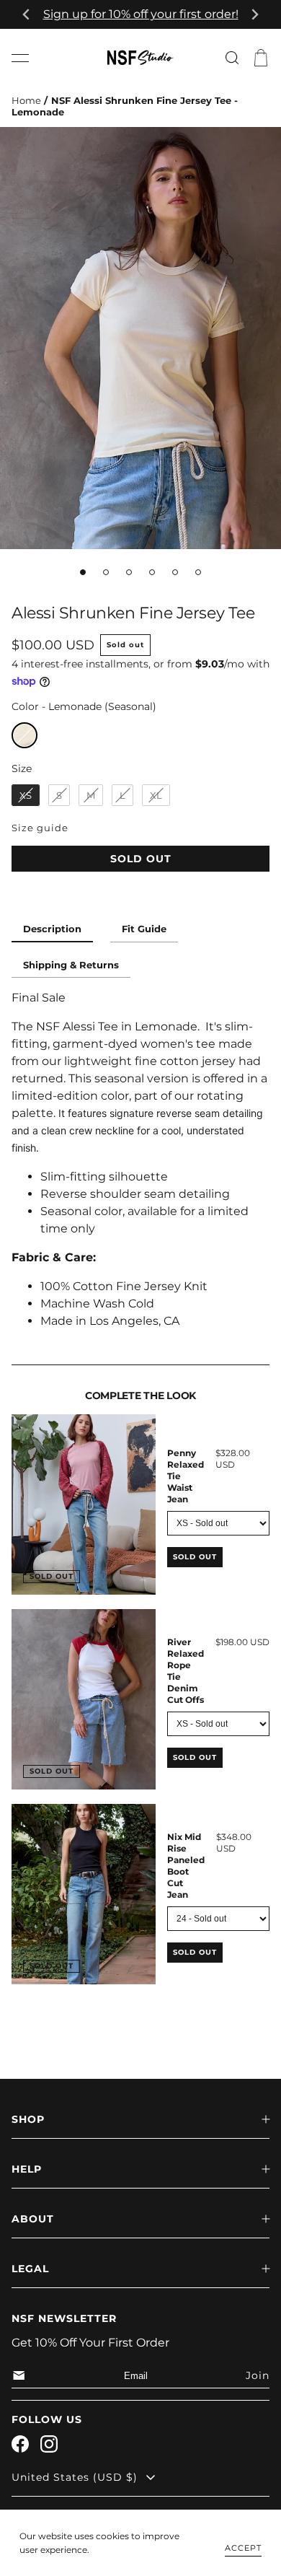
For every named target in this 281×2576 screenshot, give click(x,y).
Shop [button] (28, 2119)
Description (52, 929)
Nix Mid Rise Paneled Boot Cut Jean (186, 1866)
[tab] (83, 572)
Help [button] (27, 2169)
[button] (20, 58)
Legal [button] (30, 2269)
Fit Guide (144, 929)
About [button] (33, 2219)
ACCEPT (243, 2548)
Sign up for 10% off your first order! (141, 14)
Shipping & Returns (71, 965)
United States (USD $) (75, 2477)
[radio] (24, 735)
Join (258, 2375)
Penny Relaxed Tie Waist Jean (186, 1476)
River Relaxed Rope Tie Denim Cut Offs (186, 1671)
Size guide (40, 828)
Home (26, 101)
